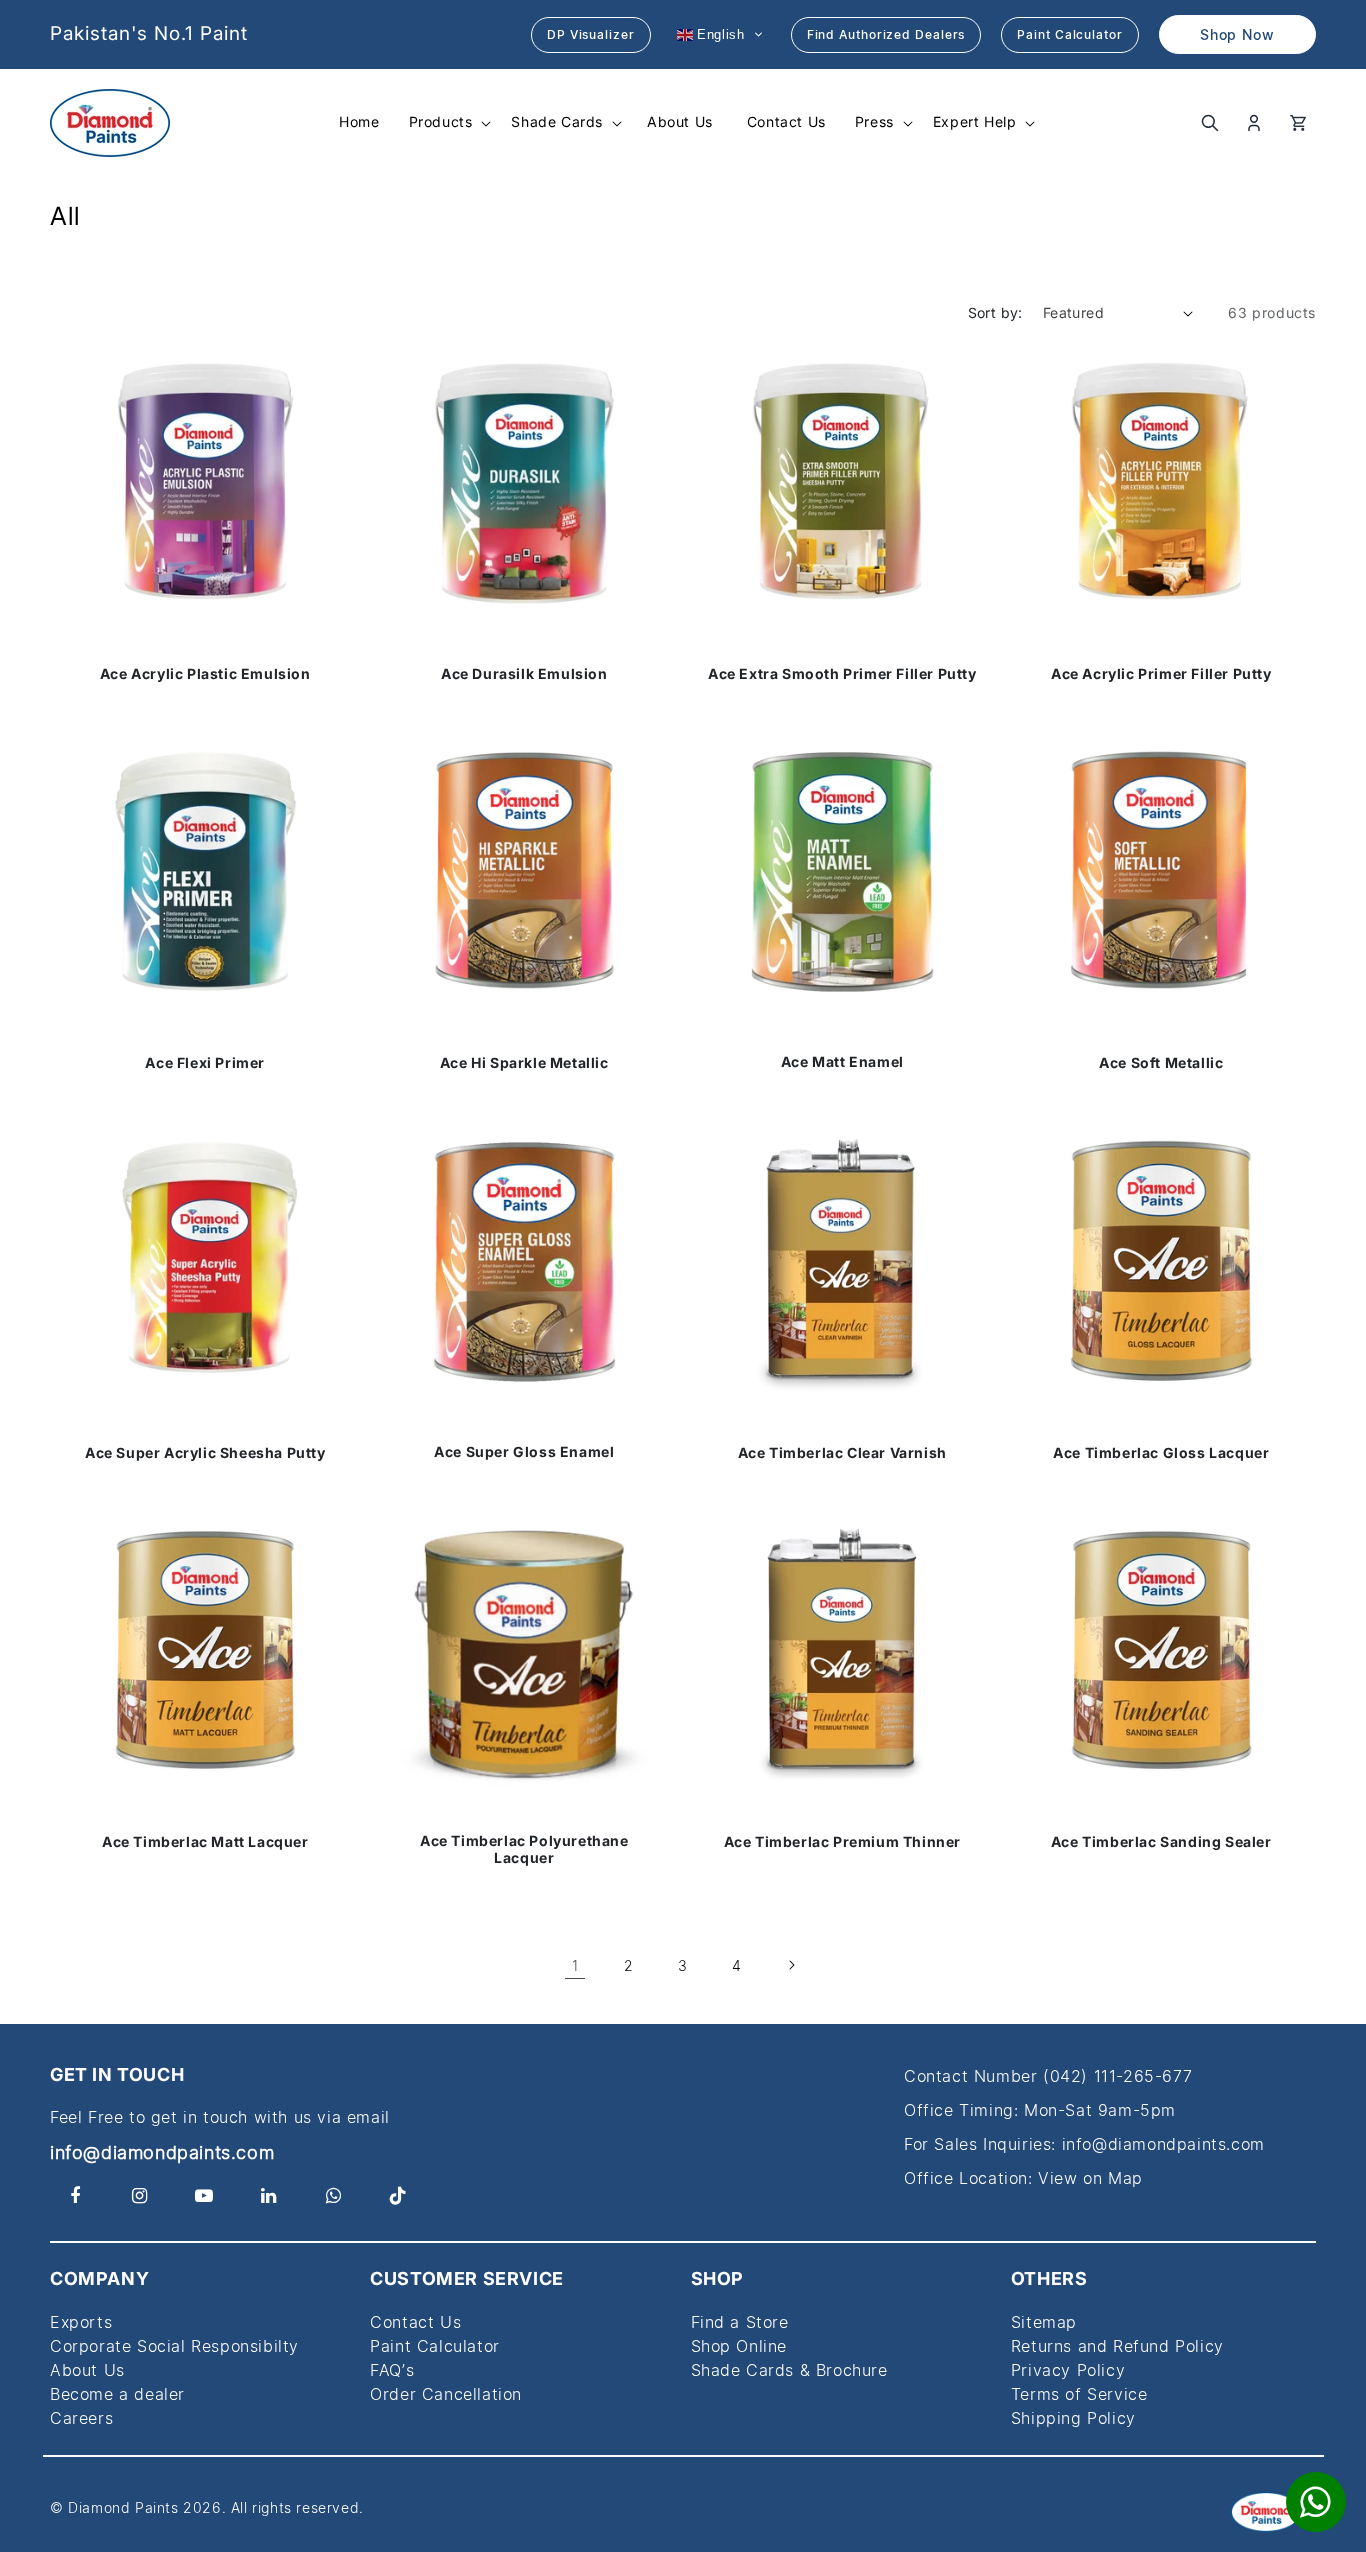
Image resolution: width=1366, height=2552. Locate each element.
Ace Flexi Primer (205, 1063)
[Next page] (791, 1965)
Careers (81, 2418)
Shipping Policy (1073, 2418)
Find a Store (740, 2322)
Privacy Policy (1068, 2370)
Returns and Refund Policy (1117, 2346)
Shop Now (1237, 34)
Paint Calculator (1069, 34)
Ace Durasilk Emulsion (523, 674)
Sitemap (1044, 2322)
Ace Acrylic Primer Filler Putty (1160, 674)
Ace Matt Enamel (842, 1063)
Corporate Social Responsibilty (174, 2346)
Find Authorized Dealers (886, 34)
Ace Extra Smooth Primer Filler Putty (842, 674)
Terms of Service (1079, 2394)
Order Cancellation (446, 2394)
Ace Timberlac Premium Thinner (842, 1841)
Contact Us (415, 2322)
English (719, 33)
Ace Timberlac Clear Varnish (842, 1452)
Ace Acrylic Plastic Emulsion (205, 674)
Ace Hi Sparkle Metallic (523, 1063)
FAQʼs (392, 2370)
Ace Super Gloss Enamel (524, 1452)
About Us (87, 2370)
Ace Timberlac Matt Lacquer (205, 1841)
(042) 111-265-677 (1117, 2076)
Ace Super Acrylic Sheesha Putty (205, 1452)
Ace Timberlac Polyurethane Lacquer (523, 1849)
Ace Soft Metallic (1161, 1063)
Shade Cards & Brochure (789, 2370)
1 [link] (575, 1965)
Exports (81, 2322)
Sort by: (995, 312)
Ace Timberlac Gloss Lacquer (1161, 1452)
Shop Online (739, 2346)
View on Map (1090, 2178)
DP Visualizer (591, 34)
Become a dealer (117, 2394)
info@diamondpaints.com (162, 2152)
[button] (448, 122)
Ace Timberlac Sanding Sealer (1160, 1841)
